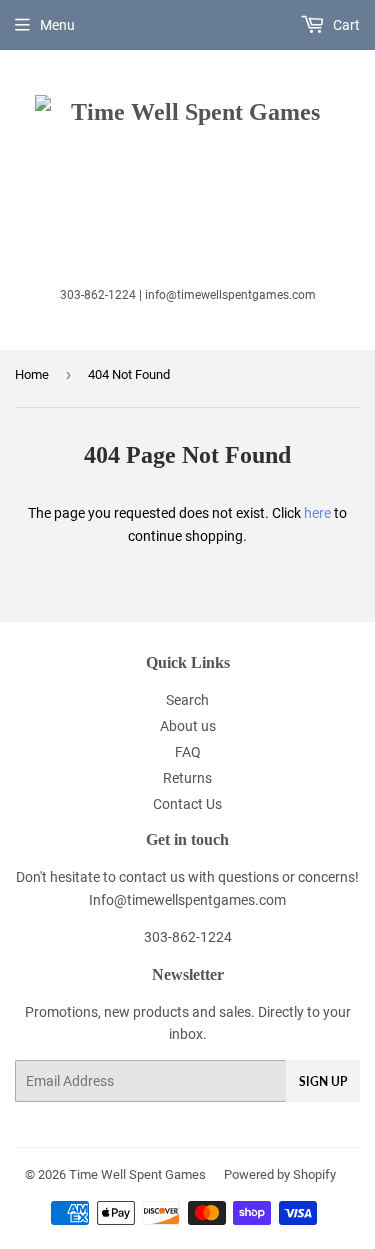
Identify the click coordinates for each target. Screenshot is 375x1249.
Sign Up (323, 1081)
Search (187, 700)
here (317, 513)
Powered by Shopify (280, 1174)
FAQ (188, 752)
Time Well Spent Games (137, 1174)
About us (188, 726)
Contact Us (187, 804)
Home (32, 374)
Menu (57, 25)
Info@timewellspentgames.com (187, 900)
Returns (187, 778)
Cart (345, 25)
